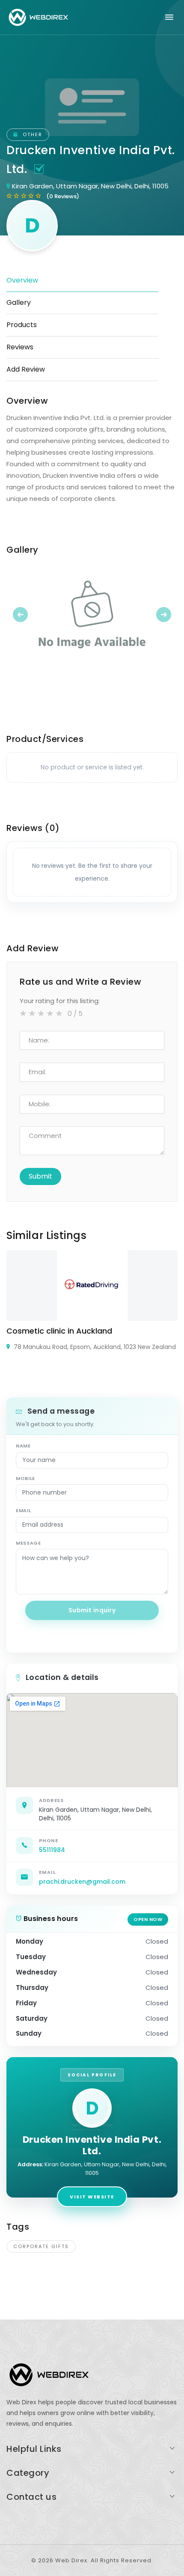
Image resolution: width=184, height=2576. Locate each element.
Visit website (92, 2197)
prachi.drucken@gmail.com (82, 1882)
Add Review (26, 369)
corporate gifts (41, 2246)
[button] (19, 614)
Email (23, 1510)
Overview (22, 280)
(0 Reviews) (63, 196)
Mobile (25, 1478)
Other (31, 134)
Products (22, 325)
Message (28, 1543)
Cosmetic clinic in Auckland (59, 1331)
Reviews (20, 347)
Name (23, 1446)
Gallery (19, 302)
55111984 (52, 1850)
